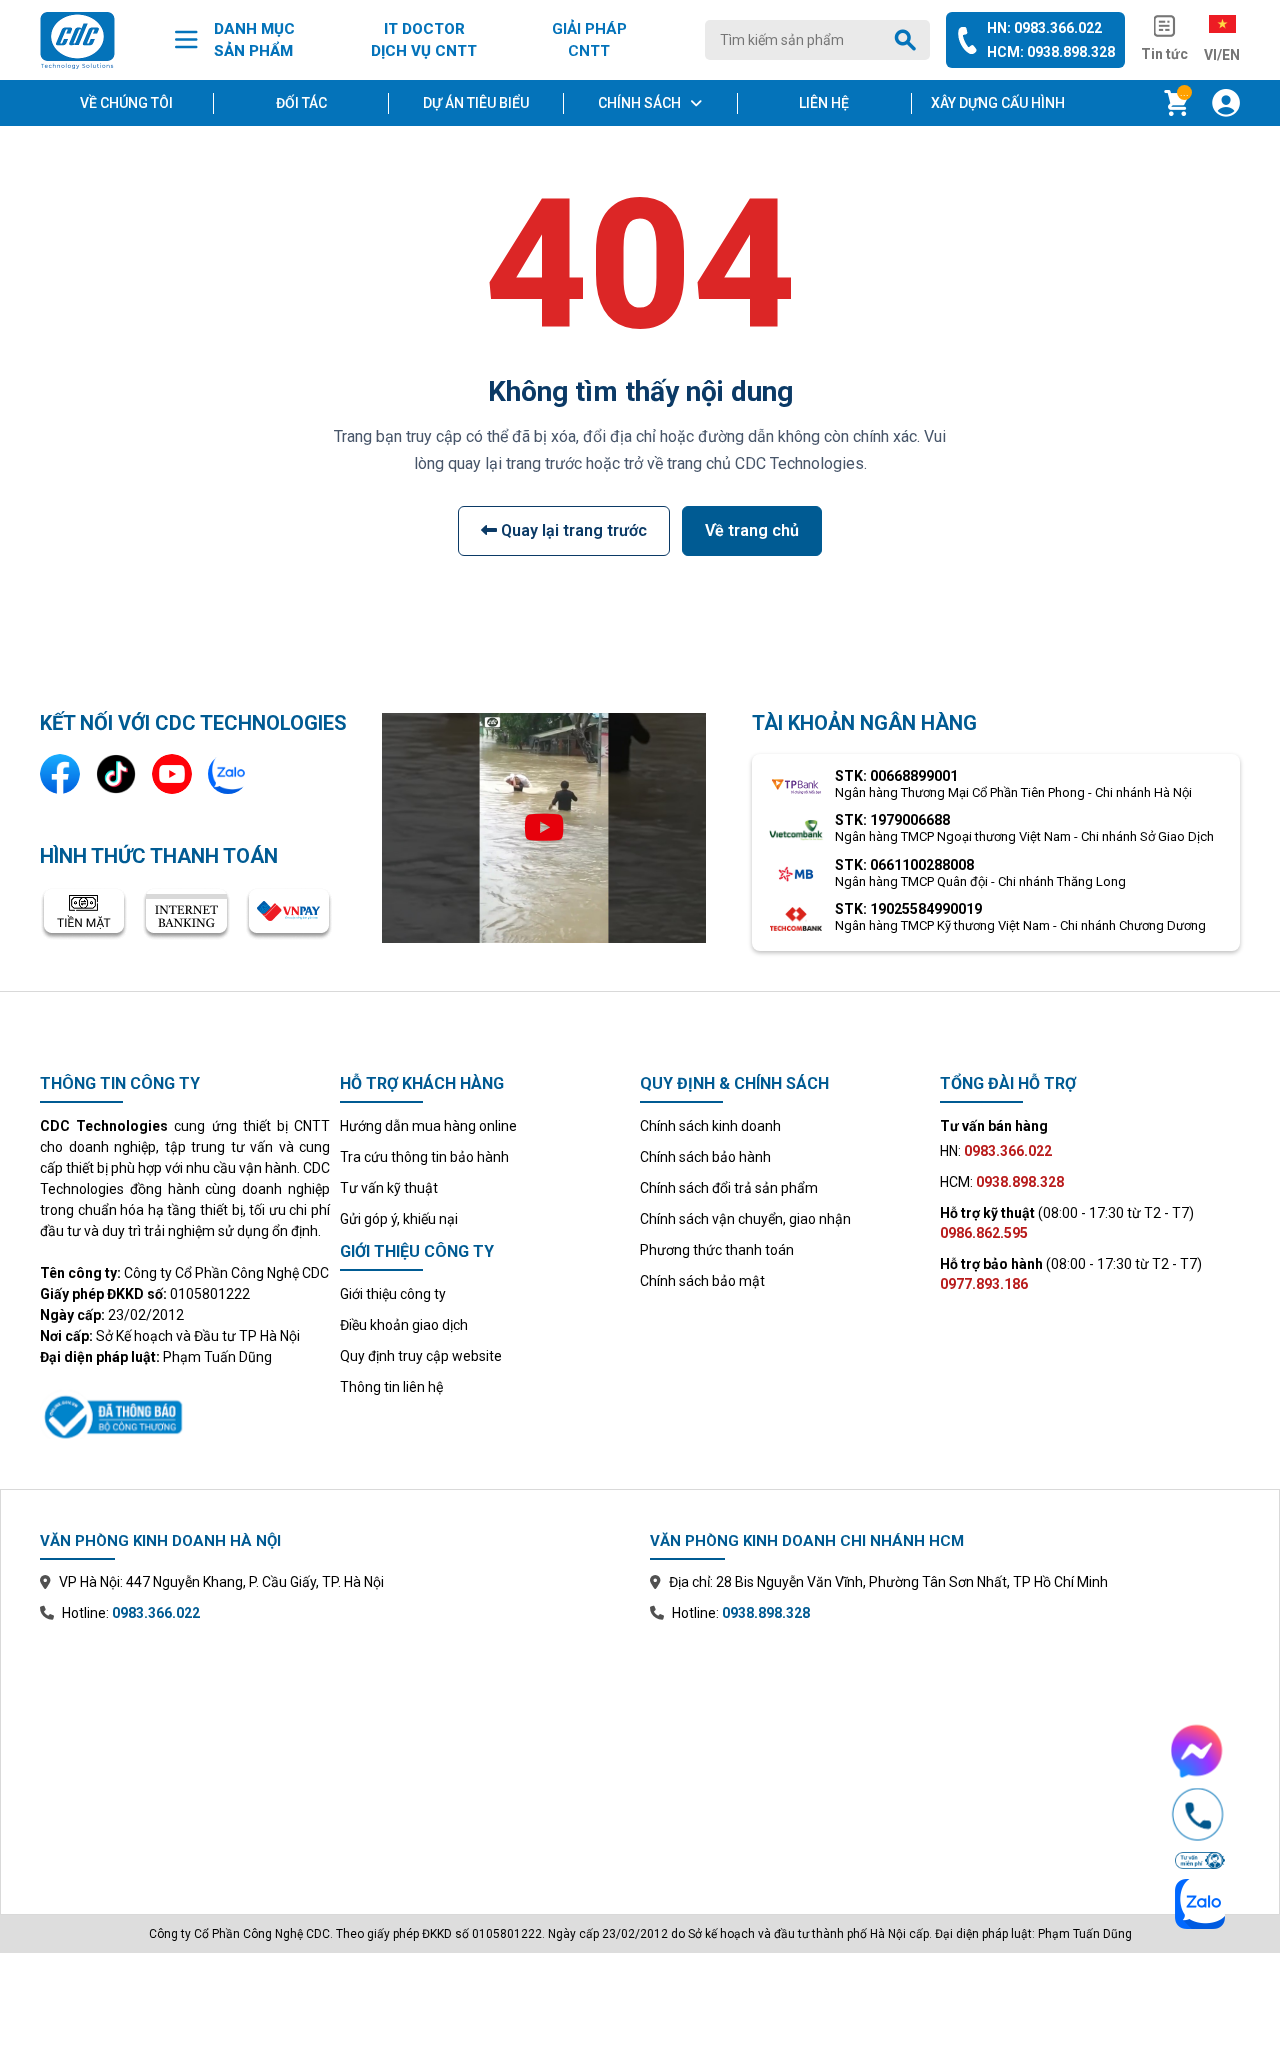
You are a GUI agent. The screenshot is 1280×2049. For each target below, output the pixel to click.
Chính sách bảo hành (705, 1157)
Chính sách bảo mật (702, 1281)
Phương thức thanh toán (717, 1250)
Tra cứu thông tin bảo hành (424, 1157)
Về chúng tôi (126, 103)
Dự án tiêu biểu (476, 103)
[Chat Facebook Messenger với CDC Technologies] (1198, 1751)
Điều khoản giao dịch (404, 1325)
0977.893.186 (984, 1284)
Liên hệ (824, 103)
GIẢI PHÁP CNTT (589, 40)
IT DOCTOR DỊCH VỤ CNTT (424, 40)
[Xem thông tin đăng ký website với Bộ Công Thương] (185, 1414)
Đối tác (301, 103)
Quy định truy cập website (421, 1356)
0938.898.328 (766, 1613)
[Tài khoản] (1226, 103)
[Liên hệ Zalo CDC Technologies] (228, 774)
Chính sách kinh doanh (710, 1126)
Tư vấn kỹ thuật (389, 1188)
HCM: (1002, 1182)
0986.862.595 (984, 1233)
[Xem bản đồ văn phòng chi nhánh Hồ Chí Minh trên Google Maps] (945, 1754)
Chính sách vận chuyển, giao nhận (745, 1219)
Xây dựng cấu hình (998, 103)
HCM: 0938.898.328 (1051, 52)
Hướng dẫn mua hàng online (428, 1126)
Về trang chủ (752, 530)
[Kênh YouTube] (172, 774)
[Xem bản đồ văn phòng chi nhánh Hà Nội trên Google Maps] (335, 1754)
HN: (996, 1151)
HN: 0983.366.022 (1044, 28)
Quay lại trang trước (572, 530)
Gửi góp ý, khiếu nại (399, 1219)
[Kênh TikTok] (116, 774)
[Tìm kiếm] (909, 40)
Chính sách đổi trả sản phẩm (729, 1188)
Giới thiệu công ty (393, 1294)
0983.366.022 (156, 1613)
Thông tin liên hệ (391, 1387)
